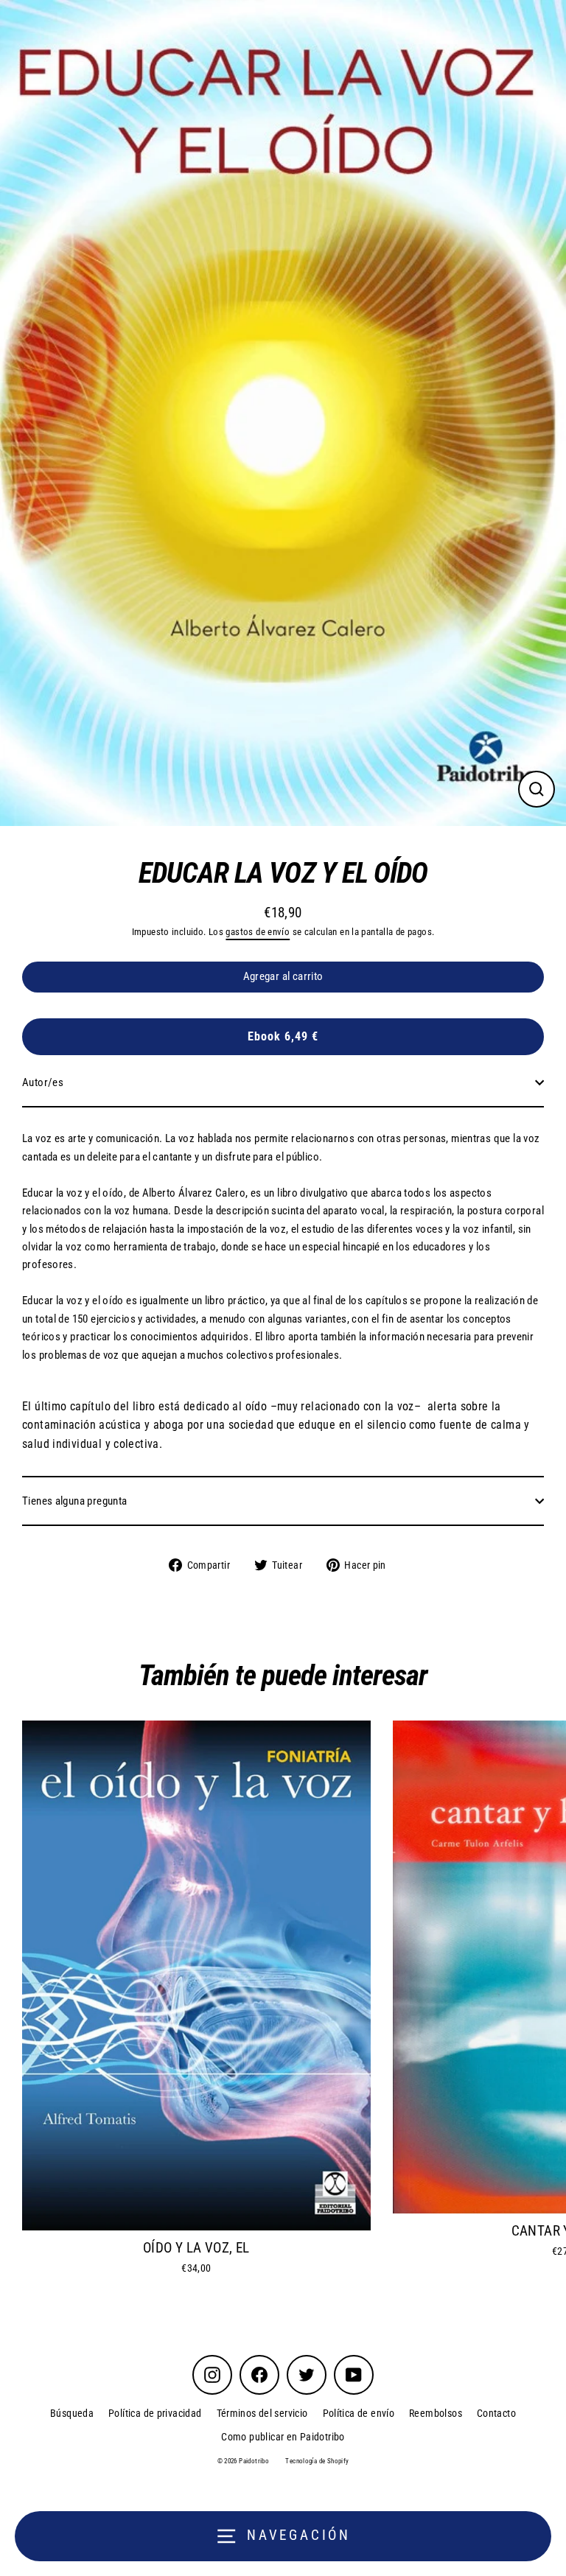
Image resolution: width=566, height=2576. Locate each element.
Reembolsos (436, 2413)
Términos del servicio (262, 2413)
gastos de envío (258, 932)
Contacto (496, 2413)
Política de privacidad (155, 2413)
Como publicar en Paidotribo (283, 2437)
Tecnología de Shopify (317, 2461)
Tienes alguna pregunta (74, 1501)
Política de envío (359, 2413)
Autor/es (43, 1082)
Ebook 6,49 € (283, 1036)
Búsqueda (72, 2413)
